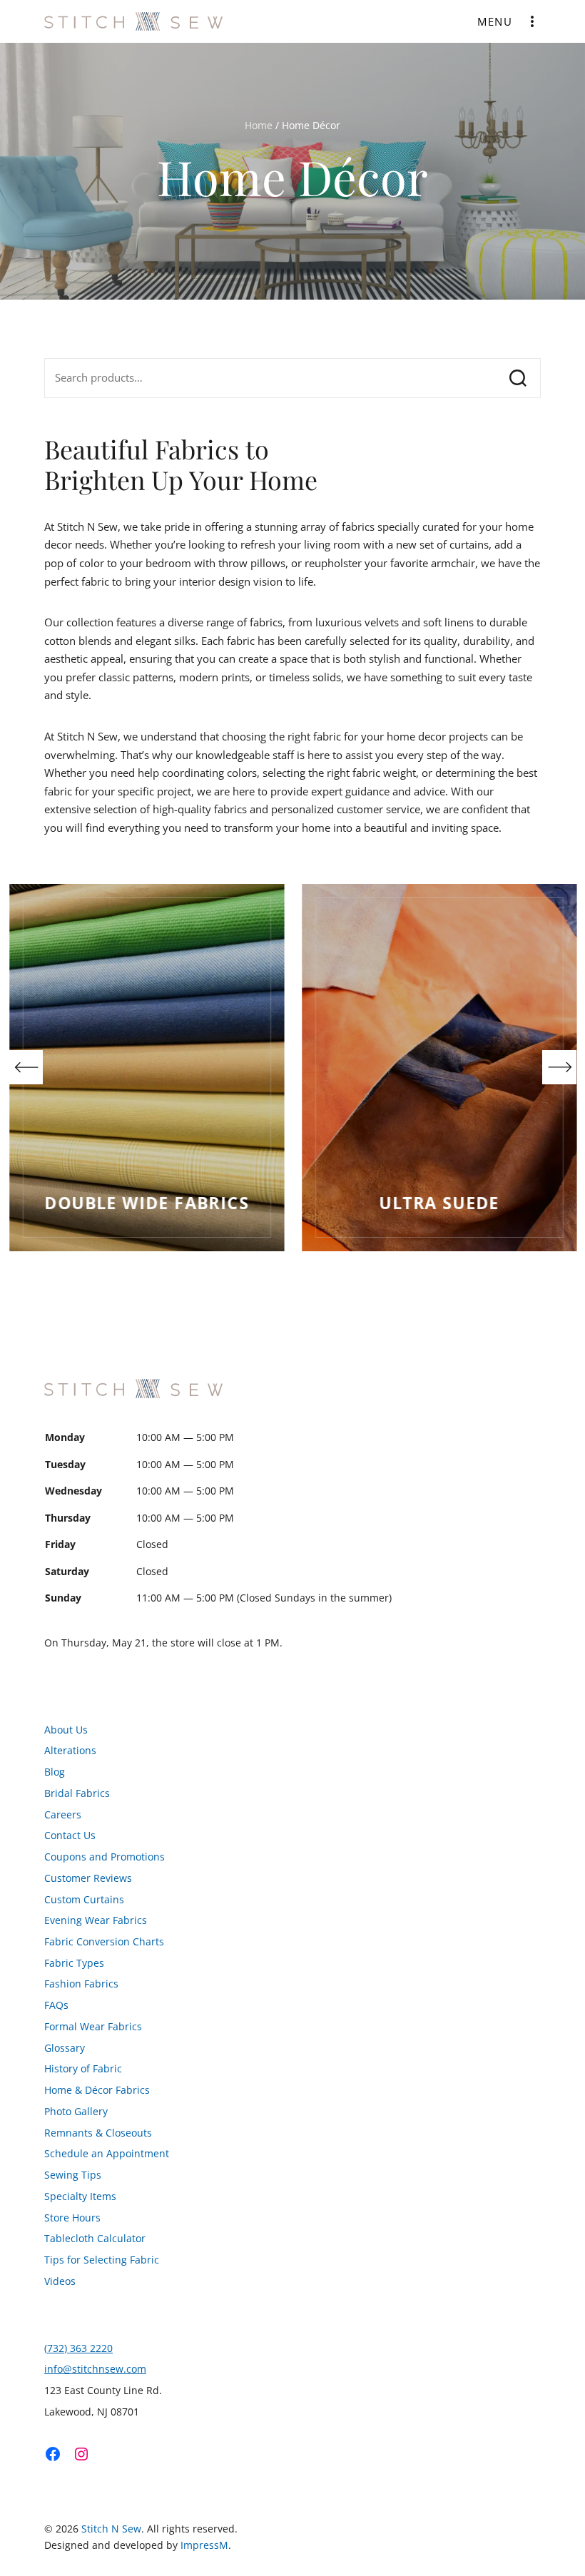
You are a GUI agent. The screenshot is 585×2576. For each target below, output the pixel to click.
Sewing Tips (73, 2175)
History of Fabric (83, 2069)
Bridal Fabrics (77, 1793)
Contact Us (70, 1836)
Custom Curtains (84, 1900)
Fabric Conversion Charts (104, 1942)
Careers (63, 1815)
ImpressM (204, 2545)
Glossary (65, 2048)
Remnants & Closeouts (98, 2133)
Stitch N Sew (111, 2529)
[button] (26, 1067)
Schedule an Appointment (107, 2154)
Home (259, 125)
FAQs (56, 2005)
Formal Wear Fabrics (93, 2027)
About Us (66, 1730)
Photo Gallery (76, 2112)
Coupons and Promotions (105, 1857)
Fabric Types (74, 1963)
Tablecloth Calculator (95, 2239)
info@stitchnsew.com (95, 2369)
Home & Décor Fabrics (97, 2090)
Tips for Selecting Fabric (102, 2260)
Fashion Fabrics (81, 1984)
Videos (60, 2281)
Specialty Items (80, 2196)
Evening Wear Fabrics (96, 1920)
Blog (55, 1772)
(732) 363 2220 (78, 2348)
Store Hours (72, 2218)
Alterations (70, 1751)
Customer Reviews (88, 1878)
